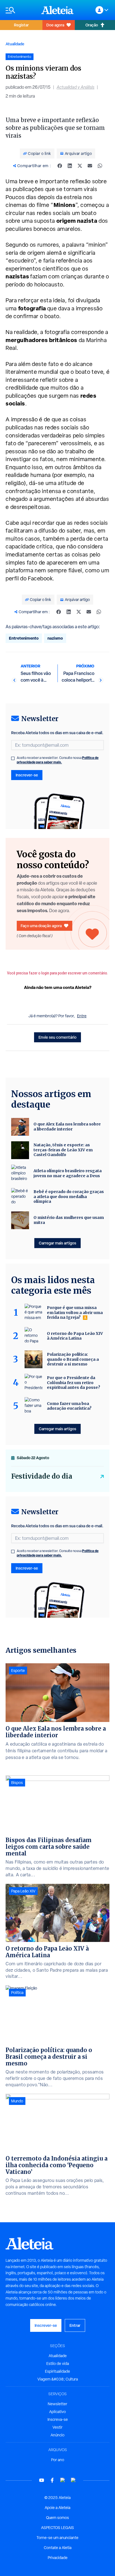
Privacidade (58, 2558)
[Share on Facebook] (60, 166)
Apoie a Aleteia (57, 2508)
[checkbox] (13, 758)
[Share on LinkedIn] (70, 166)
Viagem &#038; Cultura (58, 2379)
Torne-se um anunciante (57, 2538)
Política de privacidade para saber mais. (58, 760)
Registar (21, 25)
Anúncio (57, 2435)
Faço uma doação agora (41, 926)
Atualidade (15, 44)
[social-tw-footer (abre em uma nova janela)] (63, 2480)
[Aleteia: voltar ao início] (57, 10)
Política (17, 1993)
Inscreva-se (58, 2419)
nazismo (55, 638)
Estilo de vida (58, 2364)
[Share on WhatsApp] (100, 166)
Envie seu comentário (57, 1037)
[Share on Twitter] (80, 166)
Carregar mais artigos (57, 1243)
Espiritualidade (57, 2371)
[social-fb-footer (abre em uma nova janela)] (52, 2480)
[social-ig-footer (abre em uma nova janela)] (73, 2480)
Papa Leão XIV (23, 1891)
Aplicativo (57, 2412)
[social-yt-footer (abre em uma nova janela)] (42, 2480)
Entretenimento (24, 638)
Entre (82, 1016)
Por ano (58, 2460)
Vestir (57, 2427)
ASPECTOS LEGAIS (57, 2528)
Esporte (18, 1671)
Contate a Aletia (58, 2548)
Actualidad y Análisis (76, 87)
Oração (92, 25)
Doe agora (55, 25)
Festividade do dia (42, 1476)
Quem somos (57, 2518)
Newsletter (57, 2404)
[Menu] (21, 10)
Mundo (17, 2101)
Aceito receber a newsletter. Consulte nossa (58, 760)
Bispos (17, 1783)
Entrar (75, 2325)
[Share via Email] (90, 166)
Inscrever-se (27, 775)
